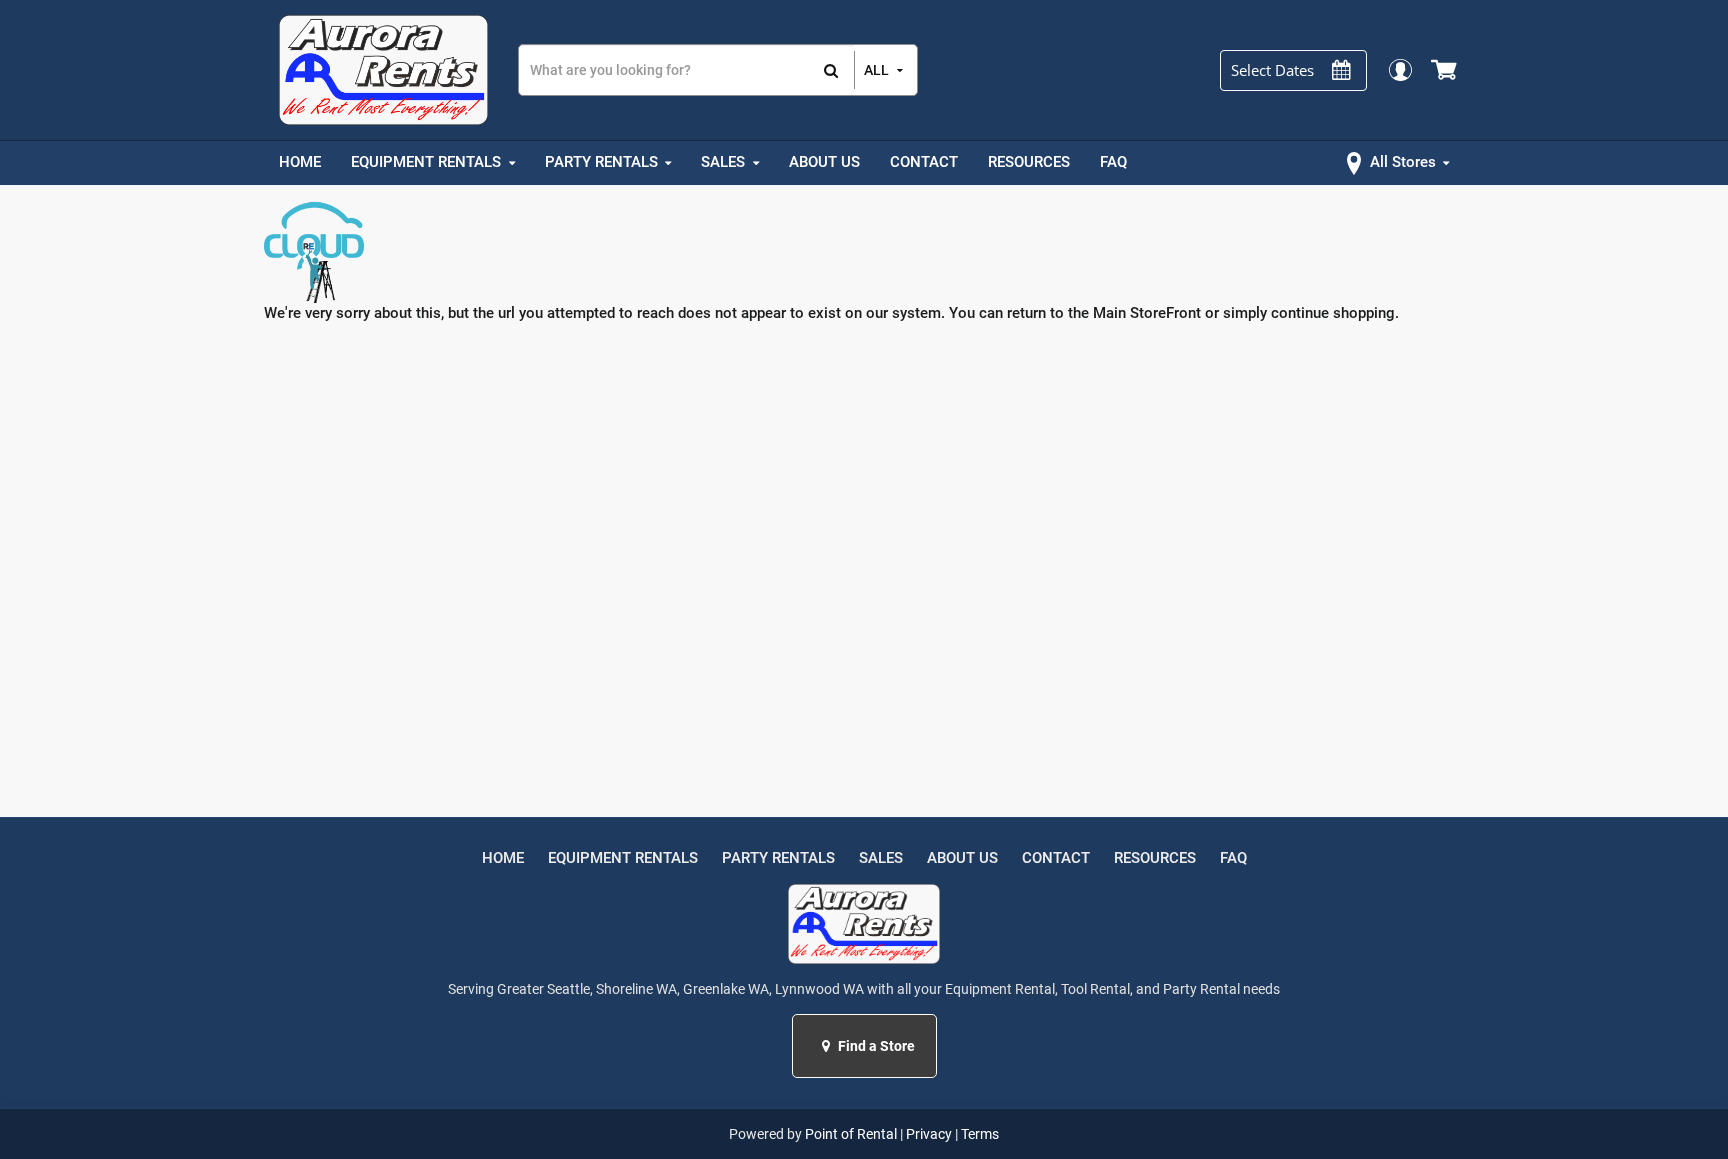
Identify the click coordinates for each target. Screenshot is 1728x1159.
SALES (881, 858)
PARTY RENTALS (778, 858)
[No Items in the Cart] (1445, 70)
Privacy (929, 1134)
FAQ (1233, 858)
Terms (980, 1134)
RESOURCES (1155, 858)
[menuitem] (300, 163)
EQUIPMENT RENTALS (623, 858)
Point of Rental (851, 1134)
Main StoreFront (1147, 313)
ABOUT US (962, 858)
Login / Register (1399, 69)
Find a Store (875, 1046)
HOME (503, 858)
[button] (828, 1046)
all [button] (876, 70)
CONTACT (1056, 858)
